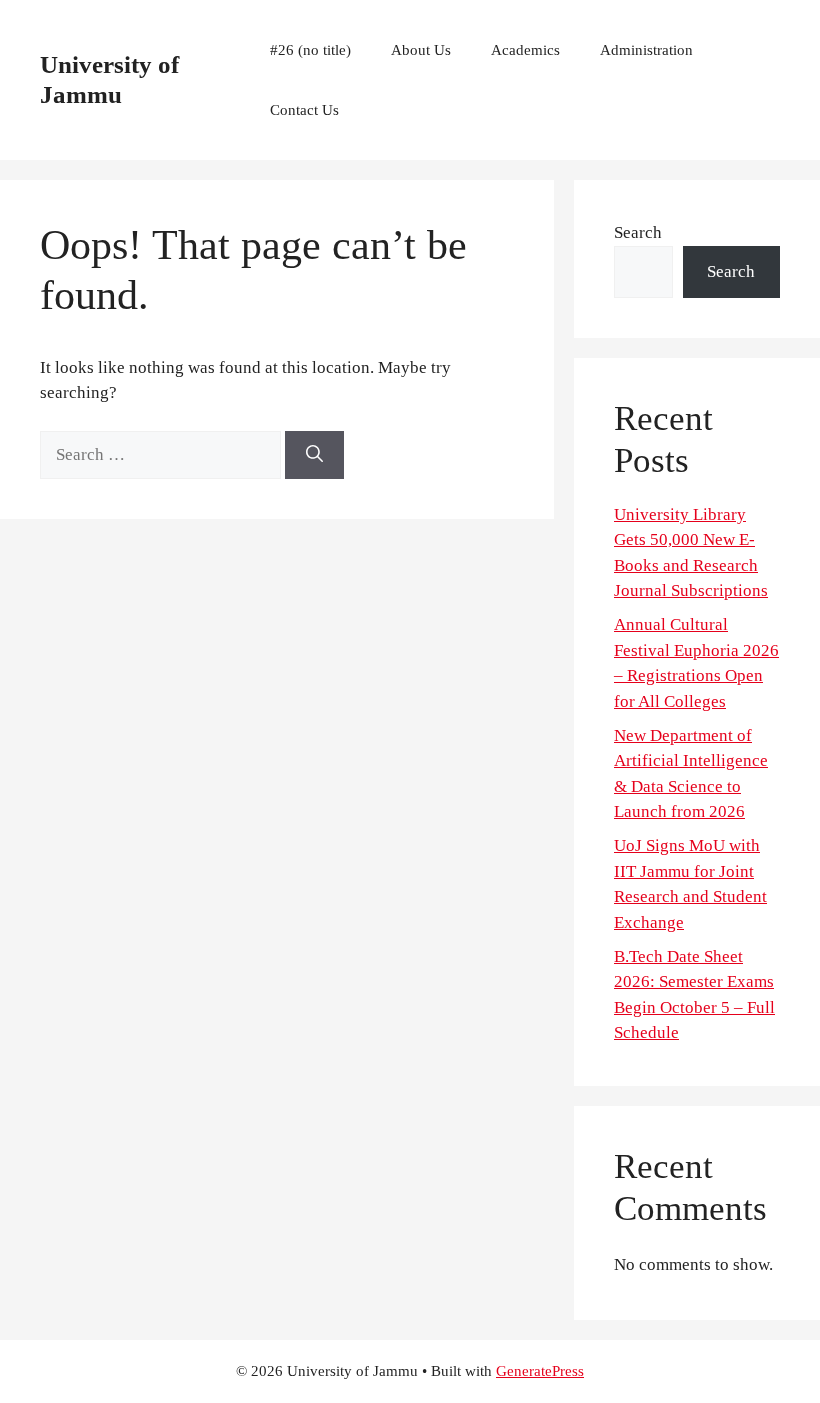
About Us (421, 50)
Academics (525, 50)
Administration (646, 50)
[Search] (314, 455)
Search (638, 232)
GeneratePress (540, 1371)
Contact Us (304, 110)
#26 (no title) (310, 50)
